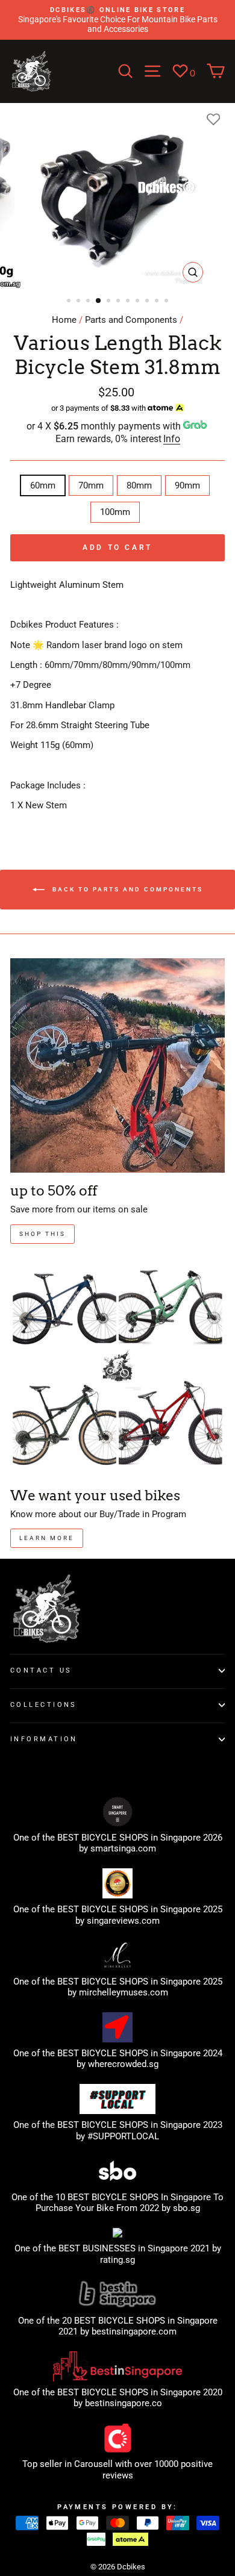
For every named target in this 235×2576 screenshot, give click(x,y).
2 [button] (80, 302)
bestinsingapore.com (134, 2331)
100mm (115, 512)
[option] (117, 20)
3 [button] (89, 302)
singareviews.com (123, 1921)
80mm (139, 485)
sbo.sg (186, 2208)
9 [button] (148, 302)
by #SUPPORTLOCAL (117, 2136)
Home (64, 320)
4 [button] (99, 301)
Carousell (93, 2464)
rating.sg (117, 2260)
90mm (187, 485)
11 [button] (168, 302)
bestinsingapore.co (124, 2403)
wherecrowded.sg (123, 2064)
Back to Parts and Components (126, 889)
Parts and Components (131, 320)
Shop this (42, 1234)
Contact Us (41, 1670)
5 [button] (110, 302)
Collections (44, 1704)
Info (172, 439)
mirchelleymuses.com (124, 1992)
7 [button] (129, 302)
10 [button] (158, 302)
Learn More (47, 1538)
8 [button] (139, 302)
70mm (91, 485)
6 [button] (119, 302)
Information (44, 1739)
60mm (43, 485)
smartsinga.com (123, 1848)
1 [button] (70, 302)
